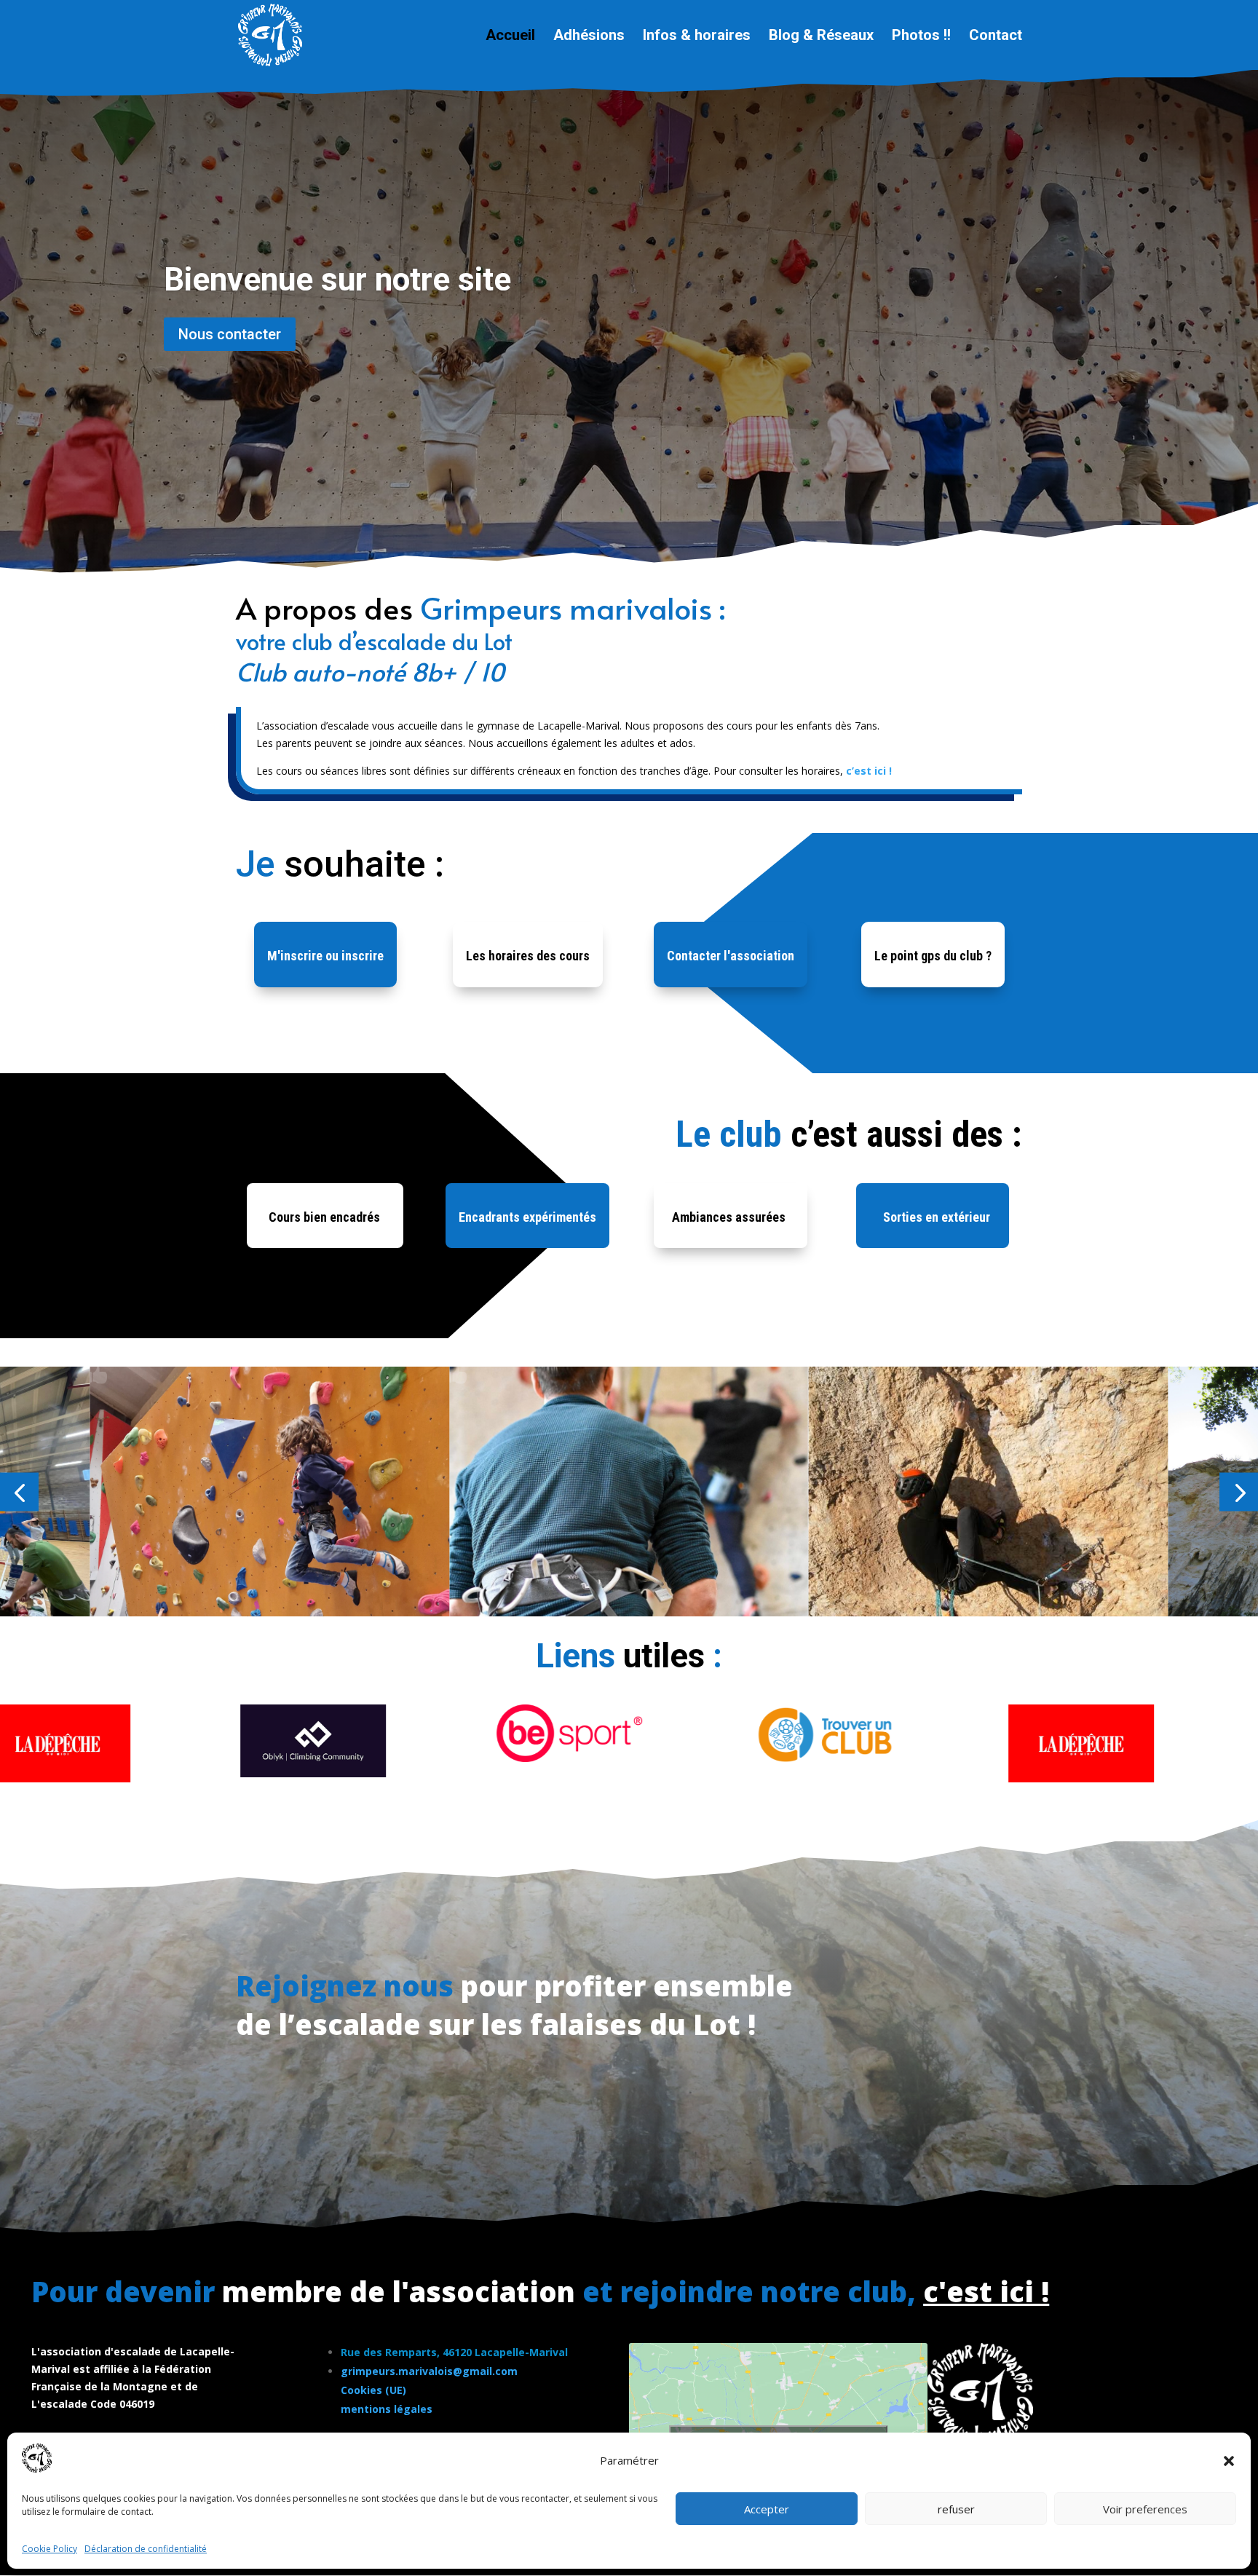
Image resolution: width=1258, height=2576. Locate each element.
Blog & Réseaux (821, 37)
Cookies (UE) (373, 2390)
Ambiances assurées (729, 1217)
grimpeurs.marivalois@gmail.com (429, 2371)
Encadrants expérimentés (527, 1217)
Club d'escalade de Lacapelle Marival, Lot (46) (490, 264)
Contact (996, 37)
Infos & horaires (697, 37)
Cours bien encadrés (324, 1217)
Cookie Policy (50, 2549)
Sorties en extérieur (937, 1217)
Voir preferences (1145, 2509)
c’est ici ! (869, 771)
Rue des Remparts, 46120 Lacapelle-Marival (454, 2352)
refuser (956, 2509)
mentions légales (387, 2409)
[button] (1229, 2461)
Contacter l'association (731, 956)
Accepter (767, 2509)
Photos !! (921, 37)
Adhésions (589, 37)
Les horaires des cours (528, 956)
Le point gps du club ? (933, 956)
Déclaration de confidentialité (146, 2549)
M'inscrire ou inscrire (325, 956)
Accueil (510, 37)
